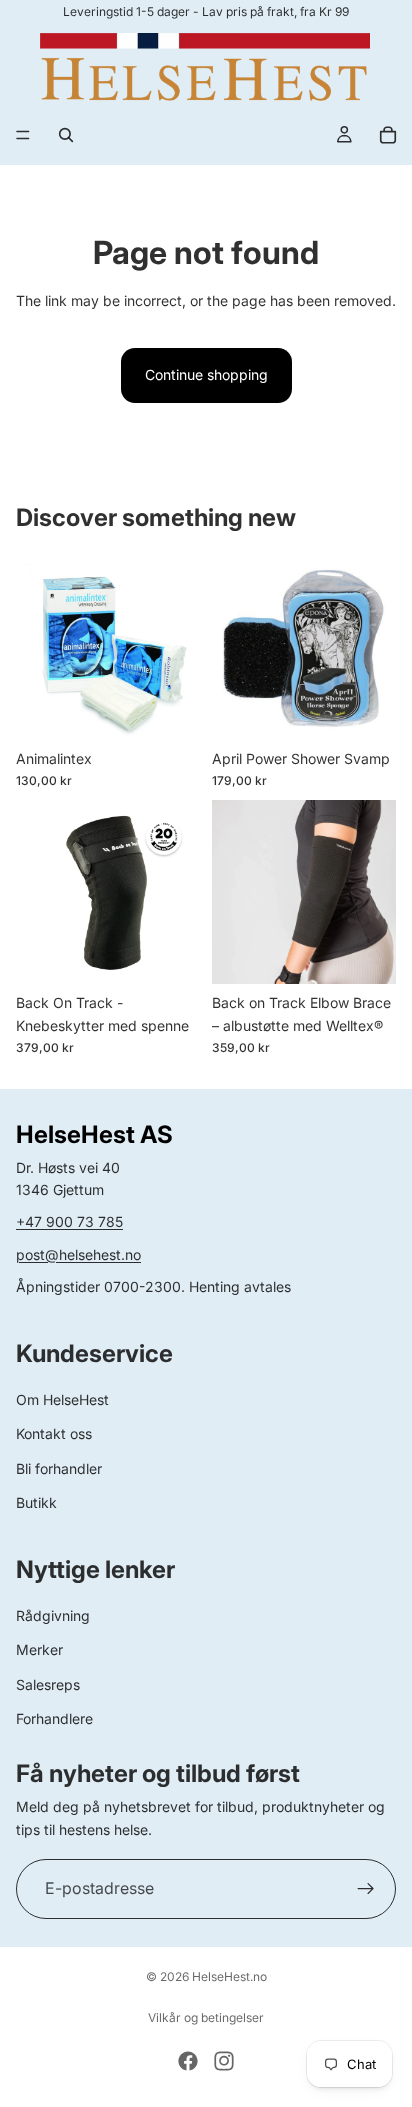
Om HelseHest (62, 1399)
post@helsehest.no (78, 1254)
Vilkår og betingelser (206, 2017)
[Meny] (23, 135)
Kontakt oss (54, 1433)
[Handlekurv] (388, 135)
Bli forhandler (59, 1468)
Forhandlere (54, 1718)
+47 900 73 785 (69, 1221)
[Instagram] (224, 2061)
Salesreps (48, 1684)
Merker (39, 1649)
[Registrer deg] (366, 1889)
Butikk (36, 1502)
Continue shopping (206, 374)
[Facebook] (188, 2061)
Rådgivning (53, 1615)
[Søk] (66, 135)
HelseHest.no (229, 1976)
